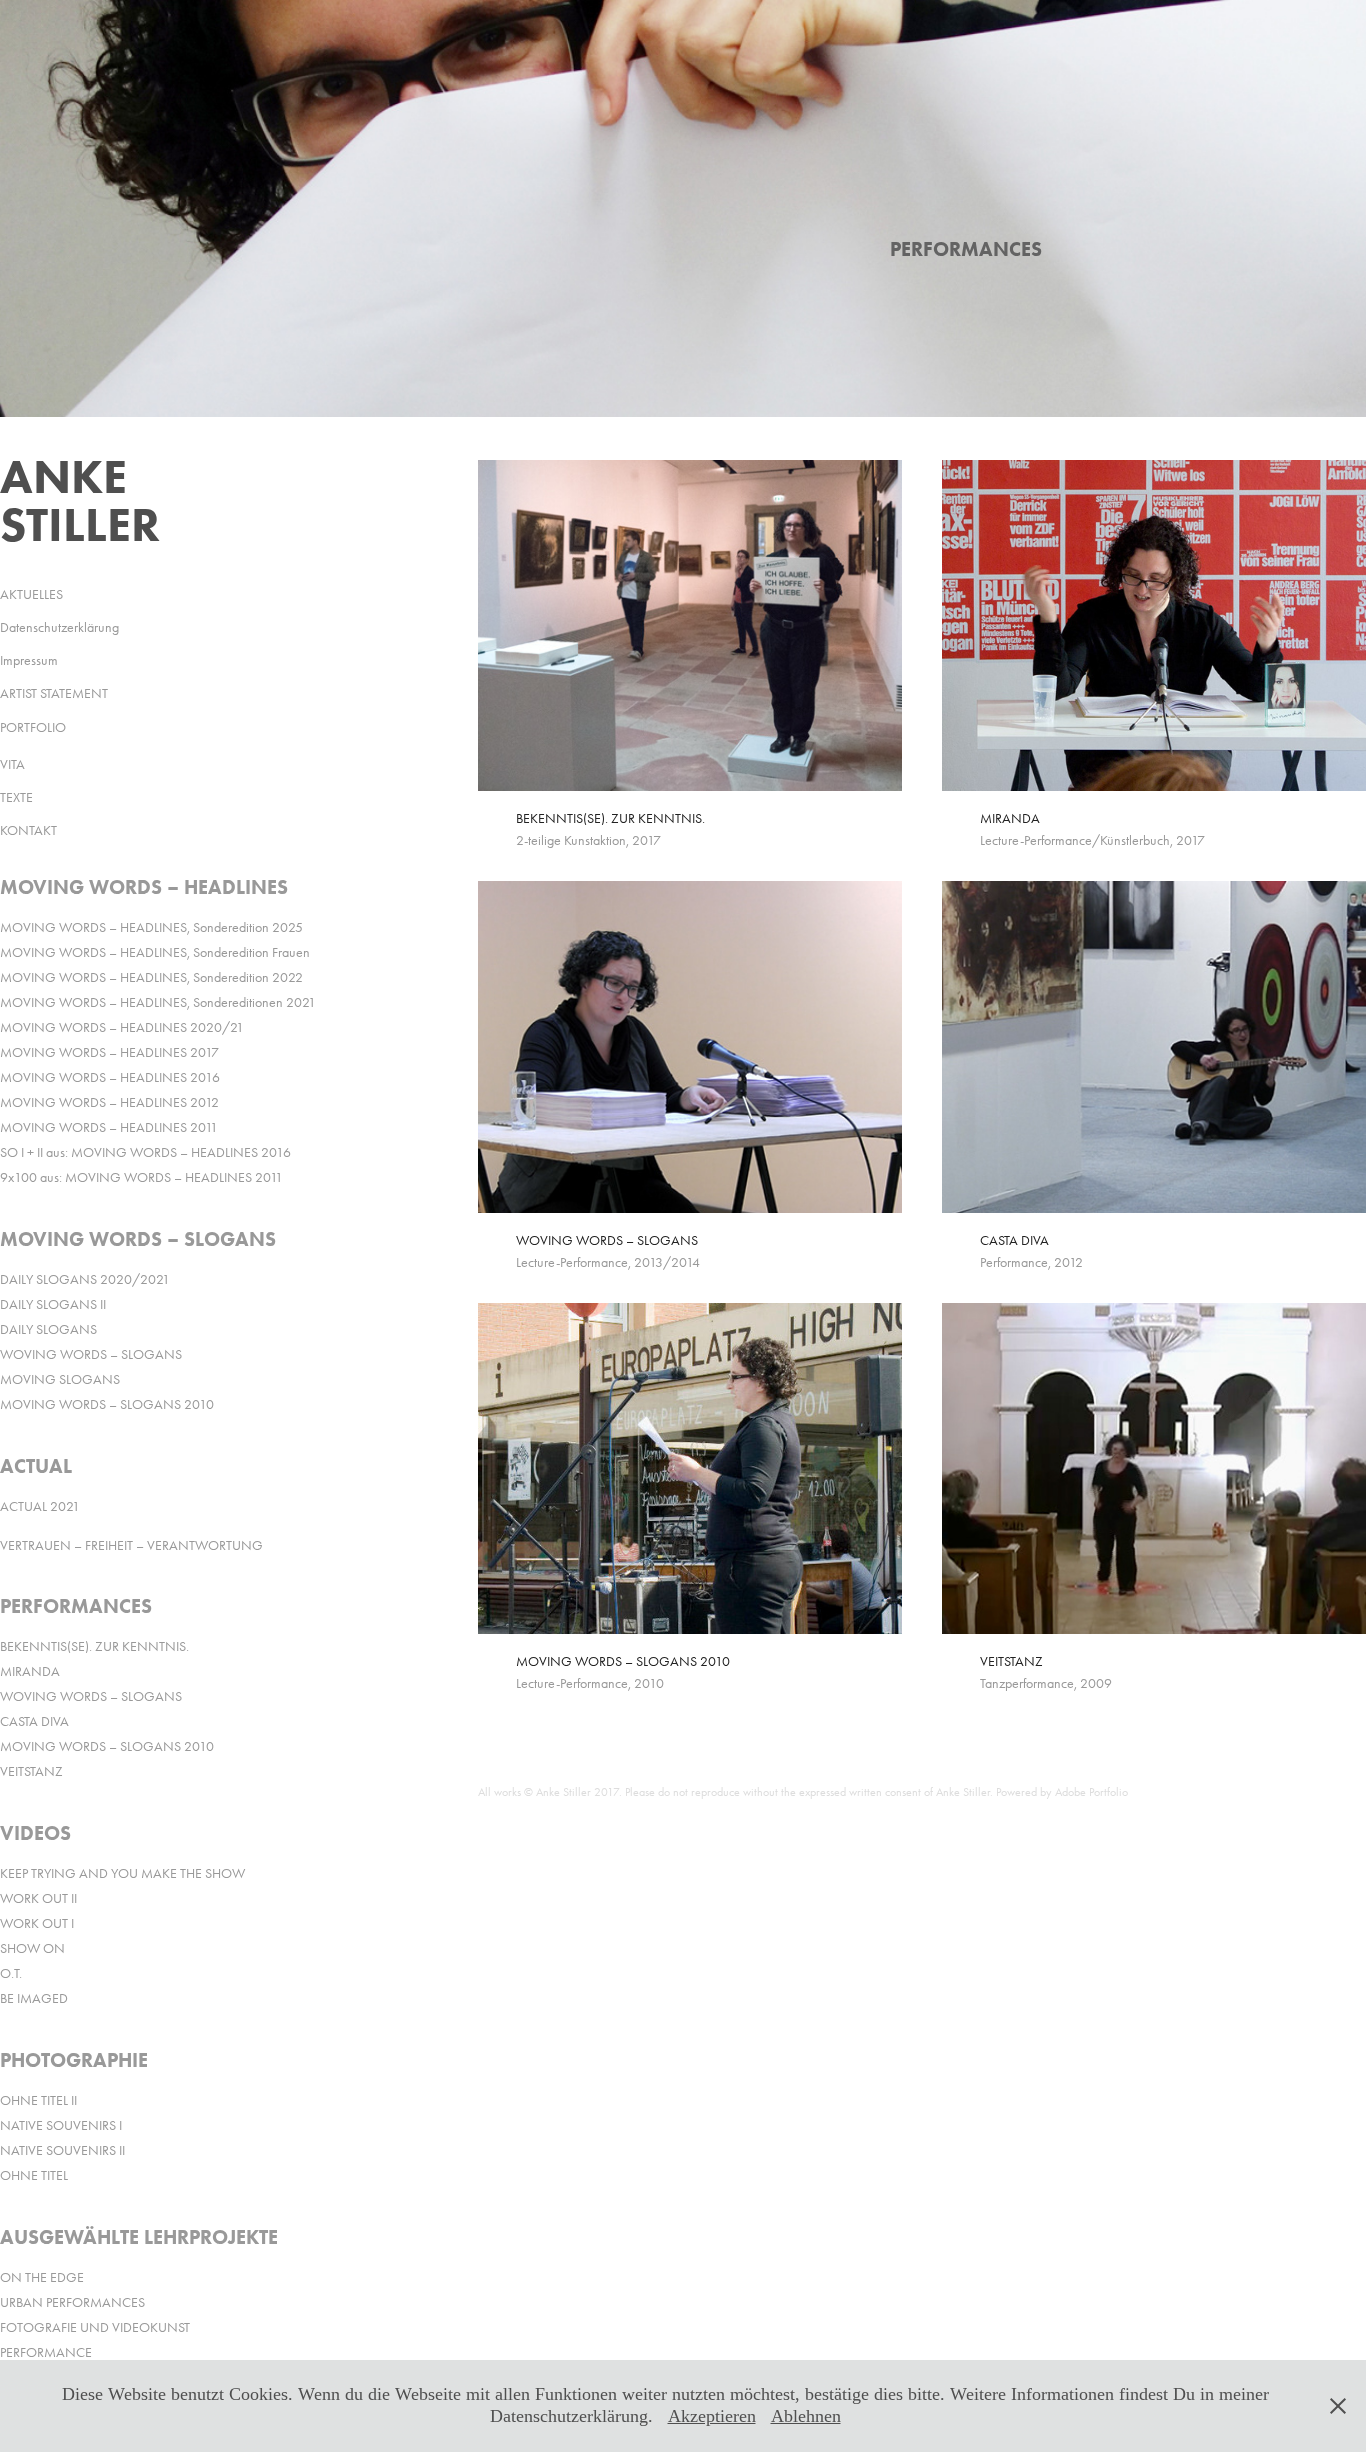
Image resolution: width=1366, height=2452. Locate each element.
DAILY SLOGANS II (53, 1304)
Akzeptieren (712, 2416)
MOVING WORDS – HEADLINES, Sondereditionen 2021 (158, 1002)
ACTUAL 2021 (40, 1506)
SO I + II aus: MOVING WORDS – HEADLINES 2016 (145, 1152)
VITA (12, 764)
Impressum (29, 660)
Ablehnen (806, 2416)
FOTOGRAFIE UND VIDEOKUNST (95, 2327)
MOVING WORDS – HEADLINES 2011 (109, 1127)
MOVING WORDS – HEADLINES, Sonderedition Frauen (155, 952)
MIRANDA (30, 1671)
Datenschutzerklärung (59, 627)
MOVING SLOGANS (60, 1379)
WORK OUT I (37, 1923)
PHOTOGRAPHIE (74, 2060)
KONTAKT (28, 830)
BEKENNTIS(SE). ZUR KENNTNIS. (94, 1646)
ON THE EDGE (42, 2277)
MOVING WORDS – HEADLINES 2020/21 (122, 1027)
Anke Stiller (80, 500)
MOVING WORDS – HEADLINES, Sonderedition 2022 (151, 977)
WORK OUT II (38, 1898)
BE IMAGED (34, 1998)
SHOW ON (32, 1948)
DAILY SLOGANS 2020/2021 (85, 1279)
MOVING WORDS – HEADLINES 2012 (109, 1102)
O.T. (11, 1973)
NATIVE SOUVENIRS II (62, 2150)
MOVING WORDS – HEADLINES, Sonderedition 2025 (151, 927)
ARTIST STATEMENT (54, 693)
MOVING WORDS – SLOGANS (138, 1239)
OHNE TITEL (34, 2175)
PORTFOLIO (33, 727)
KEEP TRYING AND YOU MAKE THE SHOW (122, 1873)
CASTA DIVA (34, 1721)
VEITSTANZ (31, 1771)
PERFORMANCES (76, 1606)
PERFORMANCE (46, 2352)
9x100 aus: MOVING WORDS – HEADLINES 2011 (141, 1177)
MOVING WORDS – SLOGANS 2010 (107, 1404)
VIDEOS (35, 1833)
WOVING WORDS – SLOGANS (91, 1354)
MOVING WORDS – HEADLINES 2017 (109, 1052)
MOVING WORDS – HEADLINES (144, 887)
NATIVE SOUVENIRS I (61, 2125)
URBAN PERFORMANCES (72, 2302)
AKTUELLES (31, 594)
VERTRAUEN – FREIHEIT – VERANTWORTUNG (131, 1545)
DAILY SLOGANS (48, 1329)
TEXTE (16, 797)
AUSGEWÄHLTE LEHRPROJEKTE (139, 2237)
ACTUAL (36, 1466)
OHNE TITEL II (38, 2100)
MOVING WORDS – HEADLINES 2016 (110, 1077)
